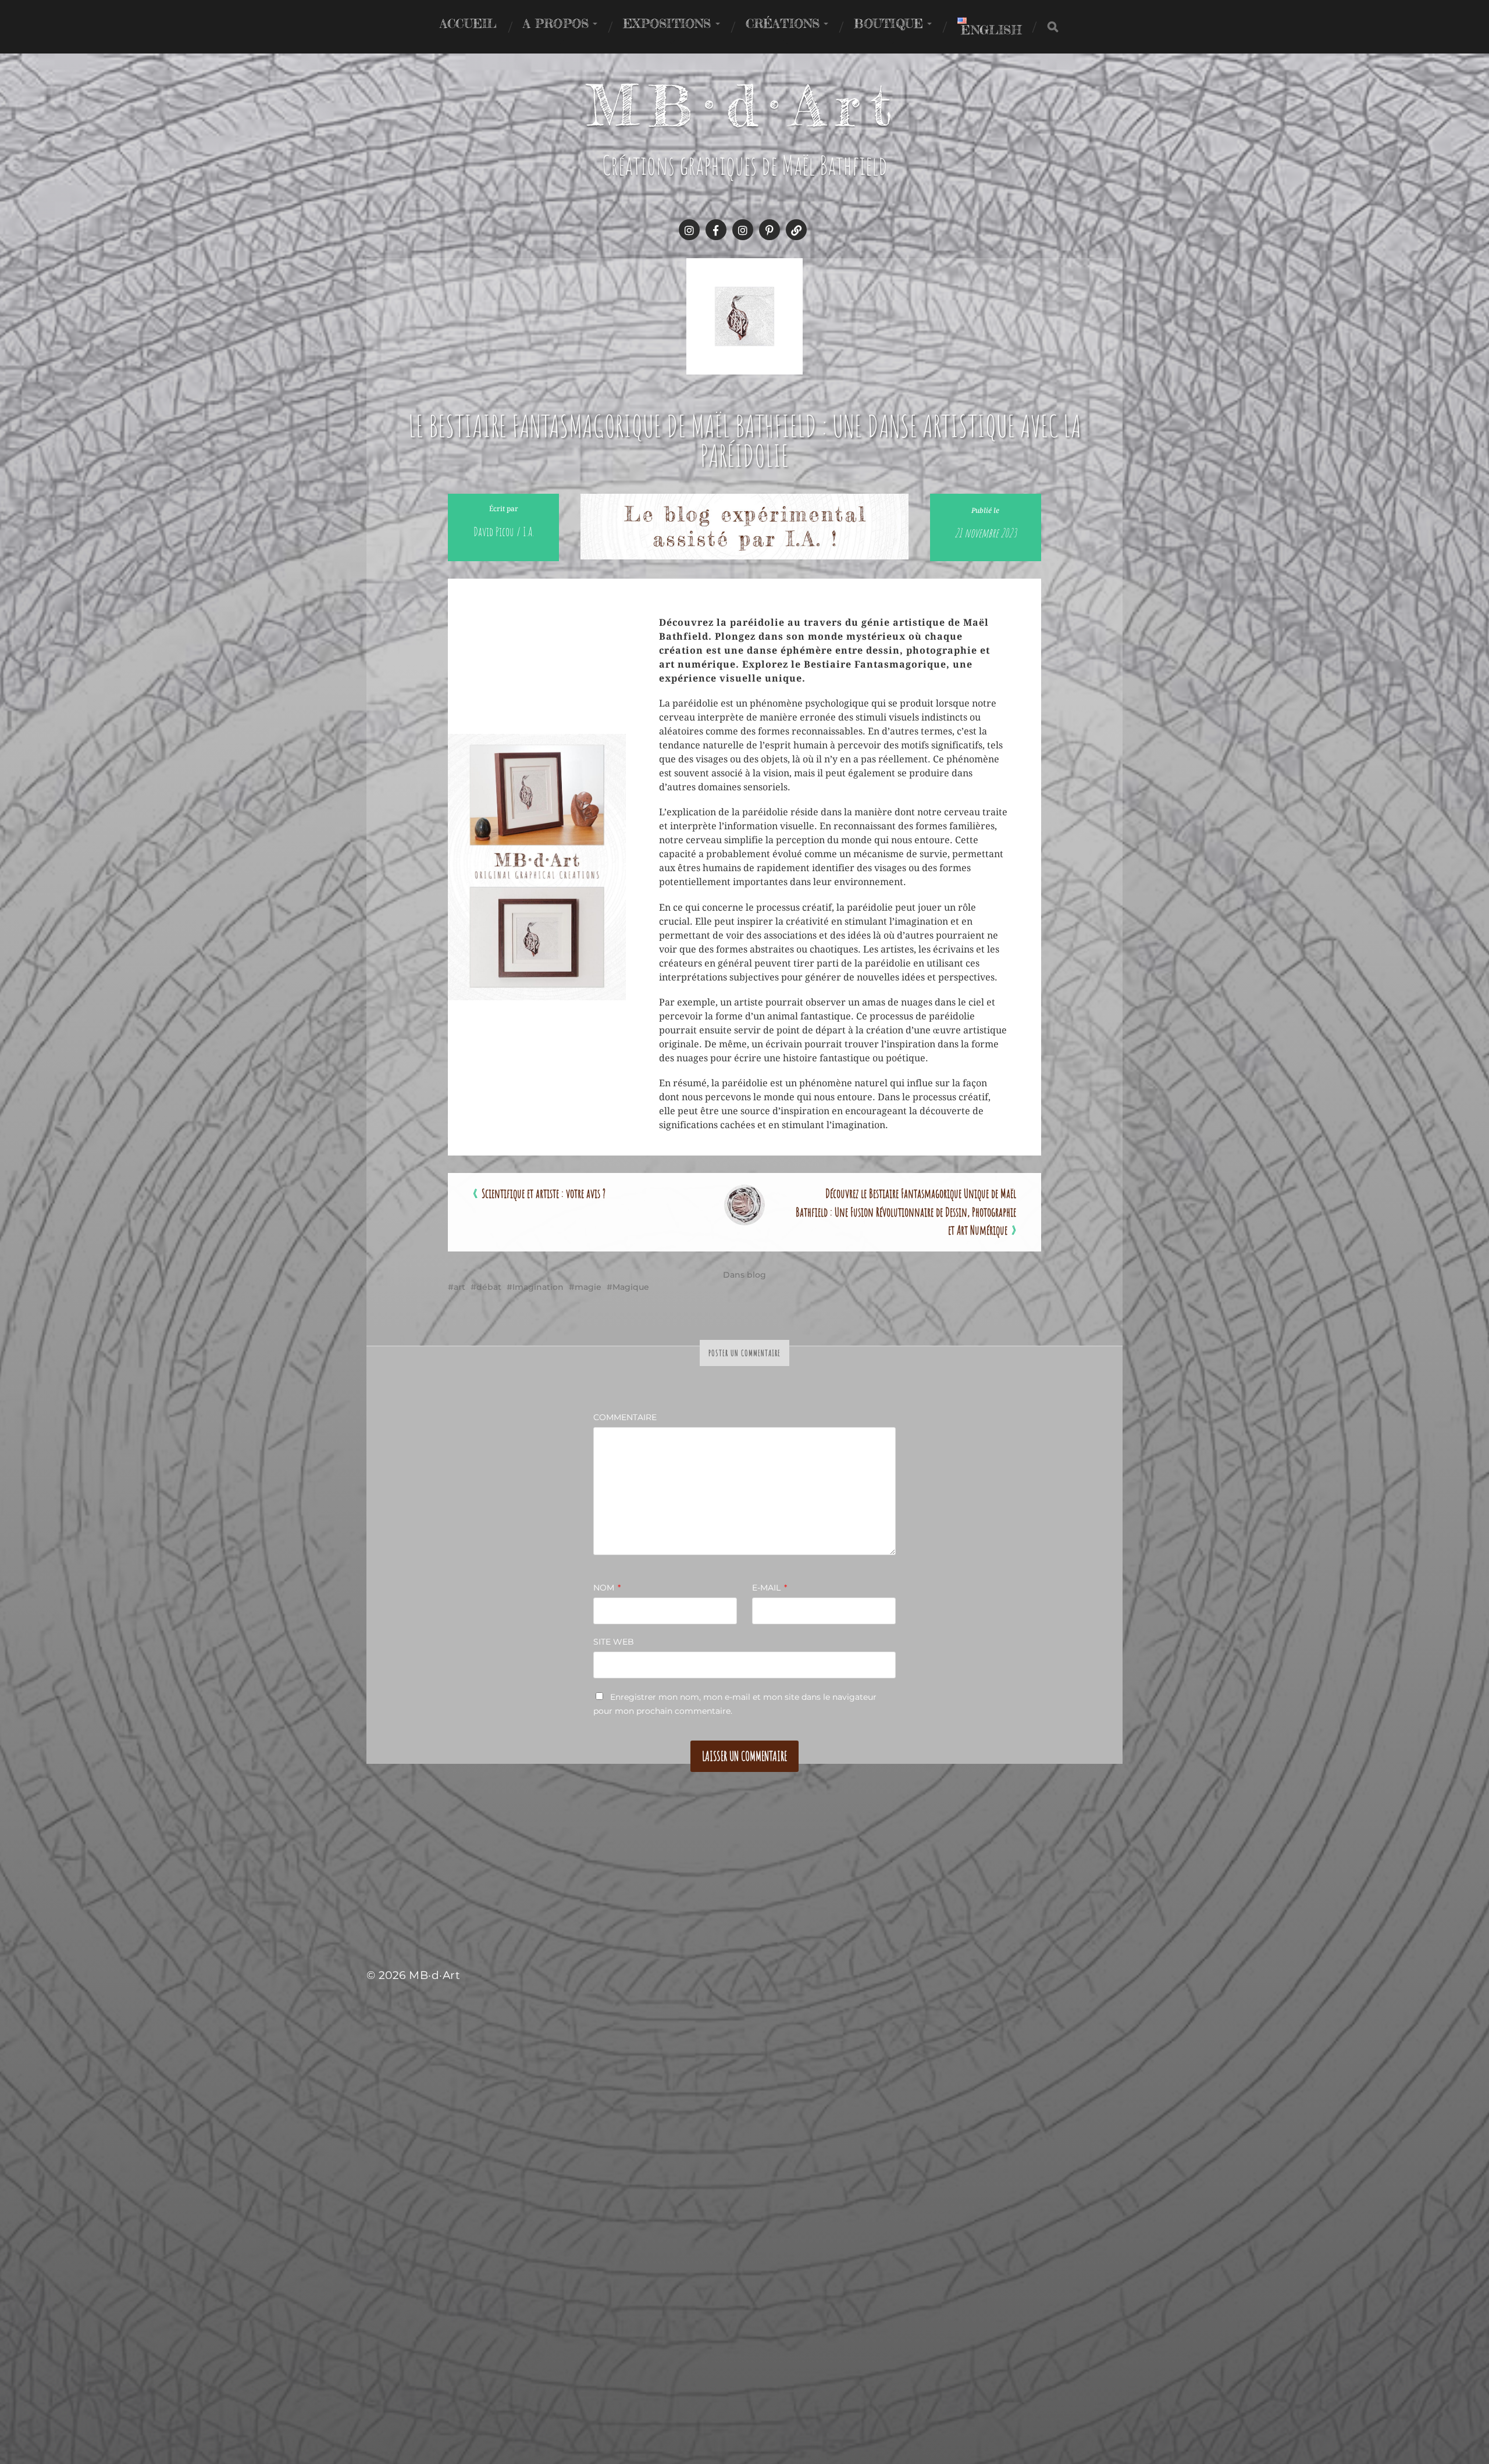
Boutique (888, 23)
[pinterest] (770, 230)
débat (489, 1287)
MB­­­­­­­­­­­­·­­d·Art (745, 105)
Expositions (667, 23)
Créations (783, 23)
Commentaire (625, 1417)
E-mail (770, 1588)
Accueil (468, 23)
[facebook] (716, 230)
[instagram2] (743, 230)
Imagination (538, 1287)
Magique (631, 1287)
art (459, 1287)
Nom (607, 1588)
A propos (556, 23)
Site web (614, 1642)
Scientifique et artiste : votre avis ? (544, 1193)
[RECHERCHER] (1053, 27)
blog (756, 1275)
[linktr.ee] (796, 230)
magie (588, 1287)
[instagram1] (689, 230)
